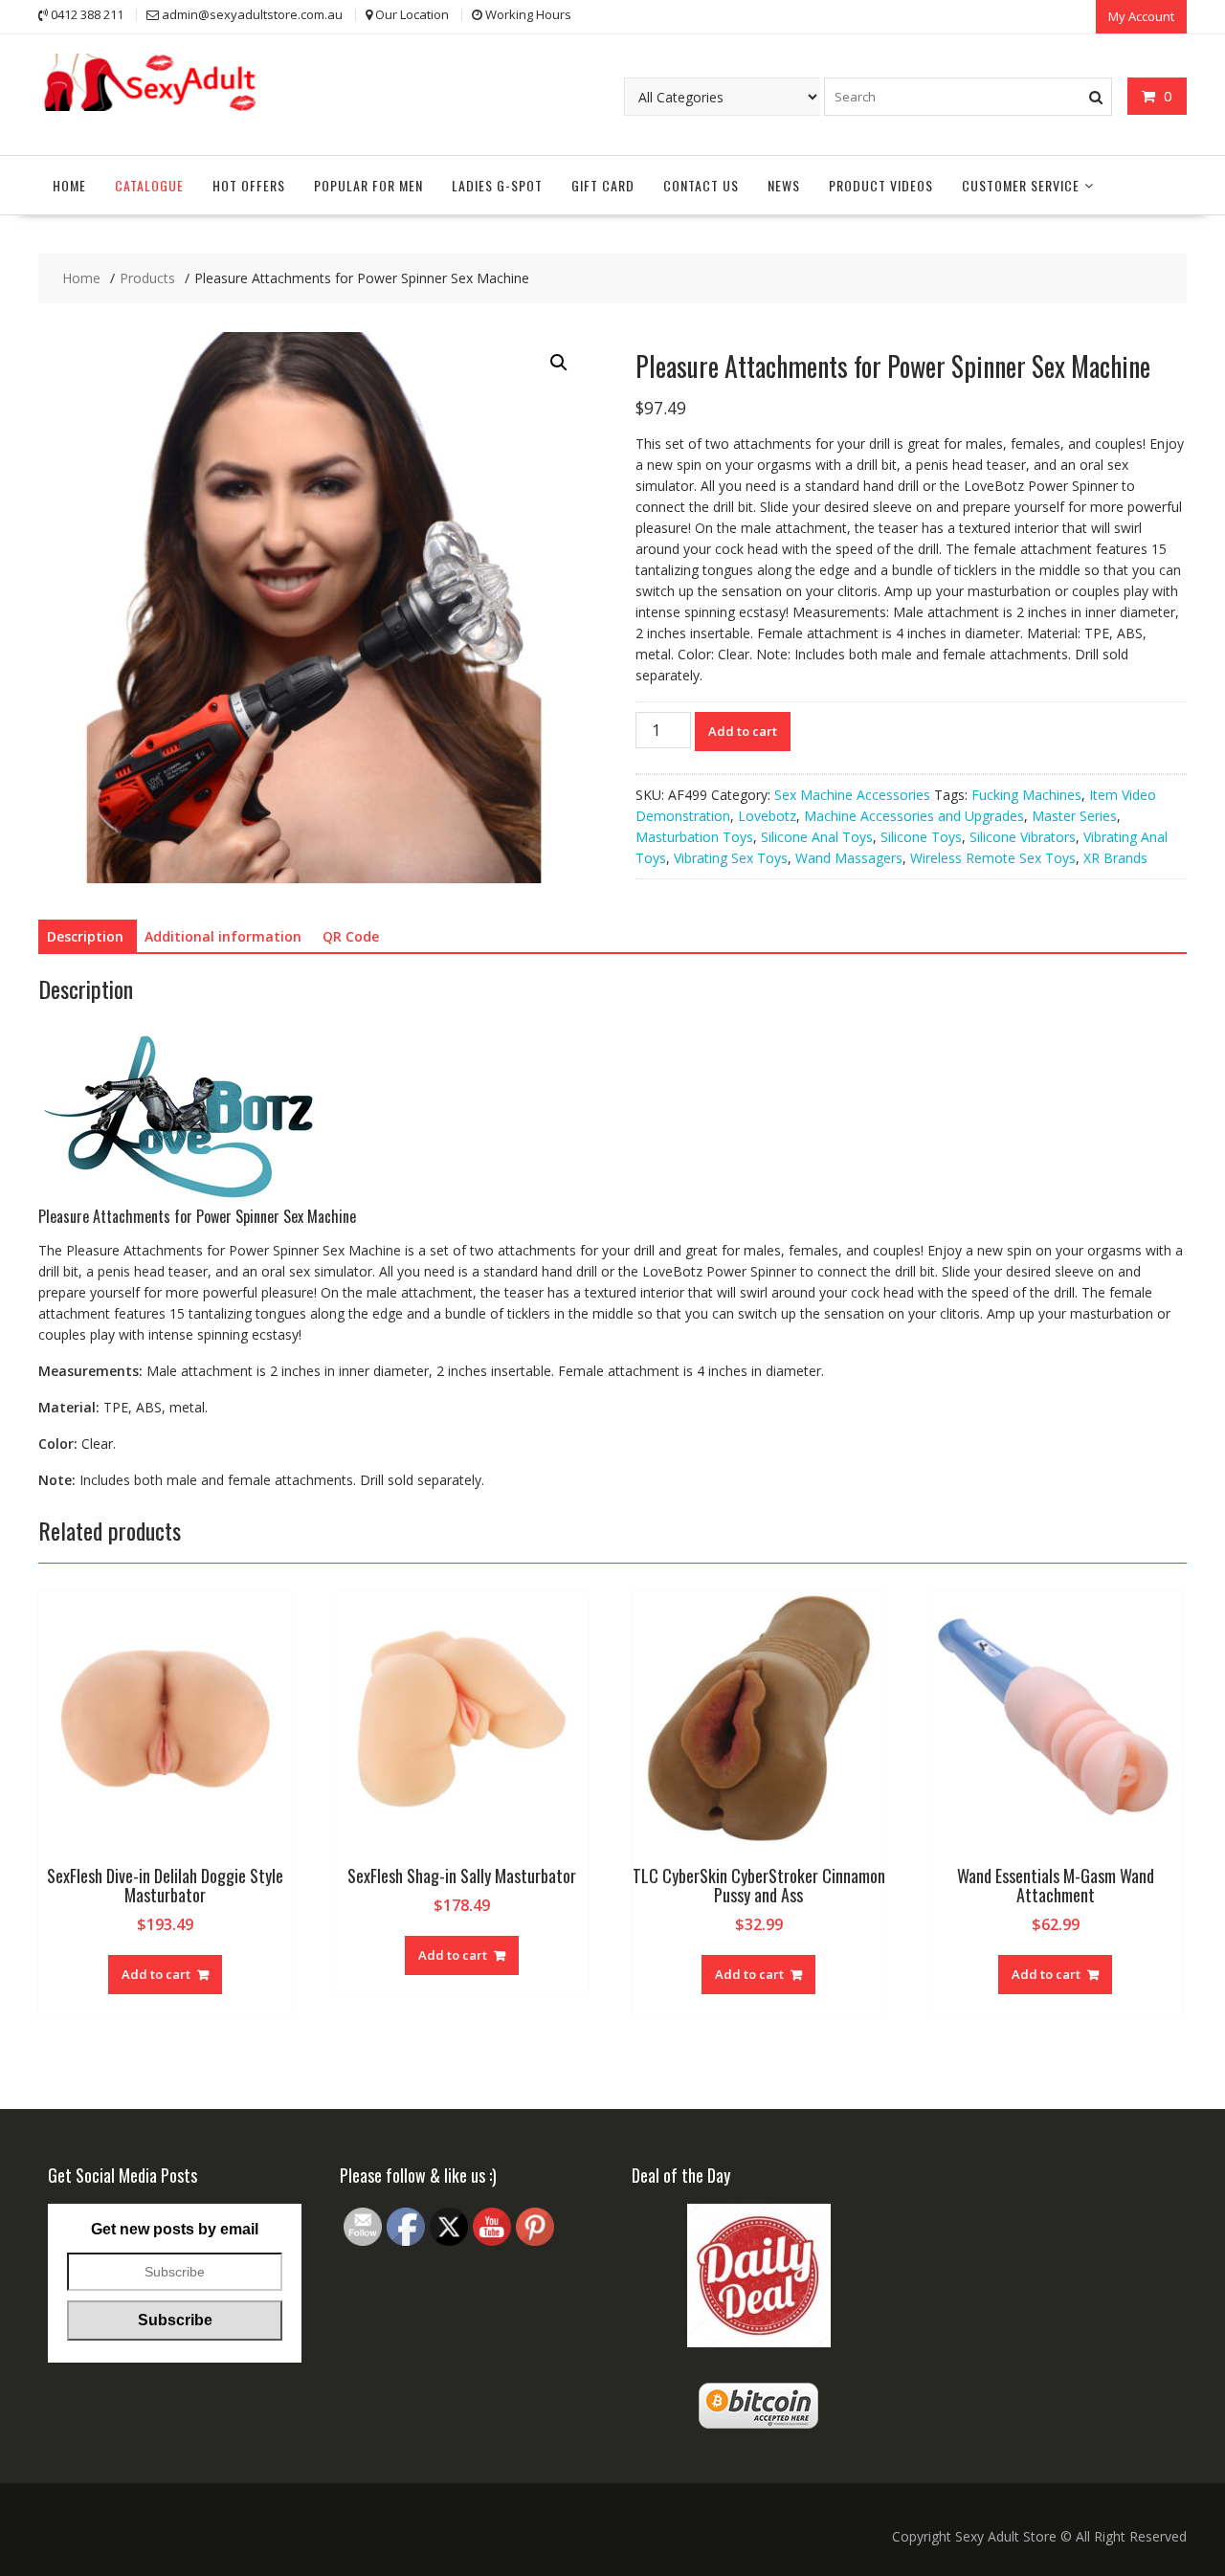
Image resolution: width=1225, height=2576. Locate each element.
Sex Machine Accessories (852, 795)
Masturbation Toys (694, 837)
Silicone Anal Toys (817, 837)
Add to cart (743, 731)
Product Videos (881, 185)
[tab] (85, 937)
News (784, 185)
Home (69, 185)
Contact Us (701, 185)
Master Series (1074, 816)
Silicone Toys (921, 837)
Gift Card (603, 185)
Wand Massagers (849, 858)
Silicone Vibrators (1023, 837)
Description (85, 936)
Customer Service (1021, 185)
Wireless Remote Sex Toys (993, 858)
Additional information (223, 936)
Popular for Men (368, 185)
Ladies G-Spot (497, 185)
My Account (1141, 16)
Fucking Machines (1026, 795)
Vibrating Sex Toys (731, 858)
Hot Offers (249, 185)
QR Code (351, 936)
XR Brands (1115, 858)
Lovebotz (767, 816)
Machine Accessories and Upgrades (914, 816)
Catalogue (149, 185)
